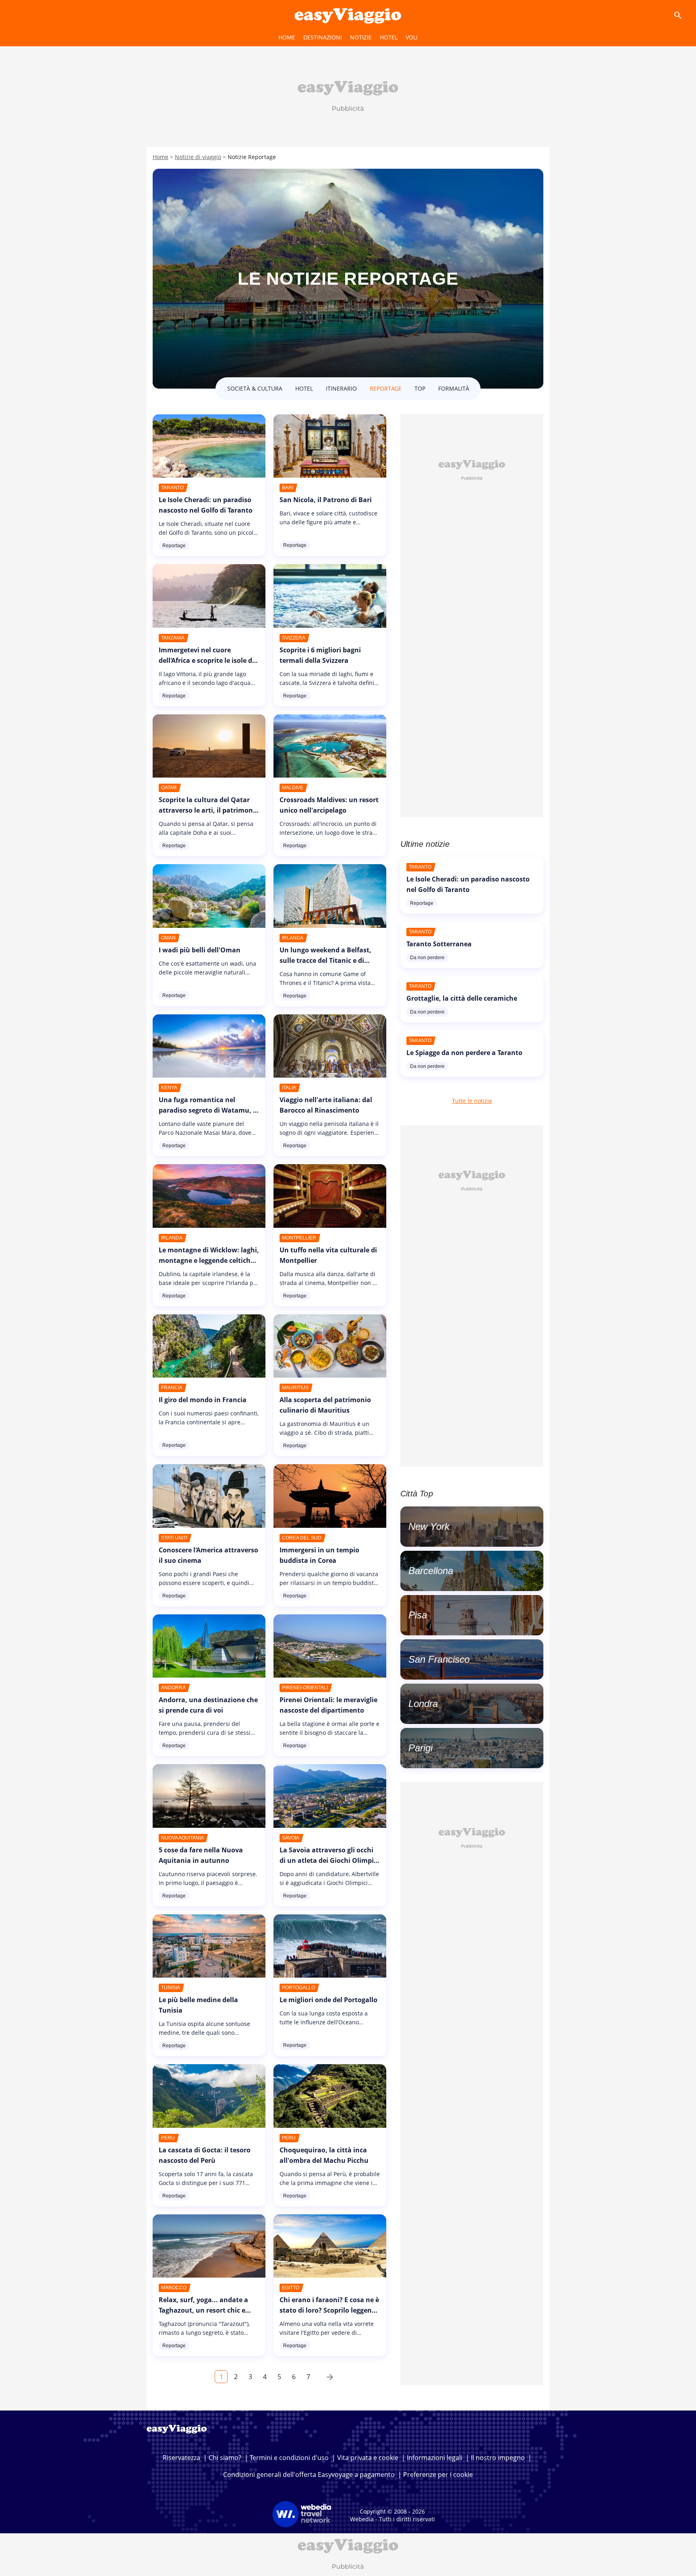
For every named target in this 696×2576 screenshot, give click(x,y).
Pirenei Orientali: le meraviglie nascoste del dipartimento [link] (328, 1705)
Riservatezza (181, 2458)
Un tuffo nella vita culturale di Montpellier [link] (328, 1255)
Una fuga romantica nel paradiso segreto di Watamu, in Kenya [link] (209, 1110)
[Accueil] (348, 15)
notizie (361, 37)
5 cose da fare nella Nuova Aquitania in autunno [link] (201, 1855)
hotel (389, 37)
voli (412, 37)
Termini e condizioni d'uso (289, 2458)
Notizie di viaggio (198, 157)
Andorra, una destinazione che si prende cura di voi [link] (208, 1705)
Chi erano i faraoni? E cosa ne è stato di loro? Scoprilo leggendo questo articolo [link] (330, 2310)
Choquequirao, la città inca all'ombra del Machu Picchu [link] (324, 2155)
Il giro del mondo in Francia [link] (203, 1400)
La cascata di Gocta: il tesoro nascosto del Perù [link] (205, 2155)
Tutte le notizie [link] (472, 1101)
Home (287, 37)
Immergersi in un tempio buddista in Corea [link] (319, 1555)
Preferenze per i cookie (438, 2475)
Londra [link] (423, 1704)
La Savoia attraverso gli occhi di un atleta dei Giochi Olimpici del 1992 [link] (329, 1860)
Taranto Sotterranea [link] (439, 944)
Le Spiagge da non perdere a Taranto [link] (464, 1053)
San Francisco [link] (439, 1659)
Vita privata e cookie (368, 2458)
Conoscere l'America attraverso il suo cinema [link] (208, 1555)
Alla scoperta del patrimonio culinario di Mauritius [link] (325, 1405)
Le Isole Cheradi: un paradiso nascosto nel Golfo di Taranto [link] (206, 505)
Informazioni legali (435, 2458)
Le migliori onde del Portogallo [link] (328, 2000)
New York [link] (429, 1526)
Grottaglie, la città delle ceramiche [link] (462, 998)
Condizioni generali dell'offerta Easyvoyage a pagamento (309, 2475)
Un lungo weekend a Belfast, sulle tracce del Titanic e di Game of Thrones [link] (325, 960)
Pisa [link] (418, 1615)
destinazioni (323, 37)
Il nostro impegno (498, 2458)
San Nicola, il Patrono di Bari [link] (326, 500)
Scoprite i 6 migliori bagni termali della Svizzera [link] (320, 655)
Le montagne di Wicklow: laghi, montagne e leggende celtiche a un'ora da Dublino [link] (209, 1260)
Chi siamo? (225, 2458)
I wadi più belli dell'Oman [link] (200, 950)
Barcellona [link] (431, 1571)
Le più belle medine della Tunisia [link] (198, 2005)
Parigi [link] (420, 1748)
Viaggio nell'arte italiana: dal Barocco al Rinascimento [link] (326, 1105)
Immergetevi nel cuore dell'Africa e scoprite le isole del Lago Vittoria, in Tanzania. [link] (208, 660)
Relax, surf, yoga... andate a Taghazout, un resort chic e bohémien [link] (203, 2310)
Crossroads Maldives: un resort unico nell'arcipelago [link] (329, 805)
